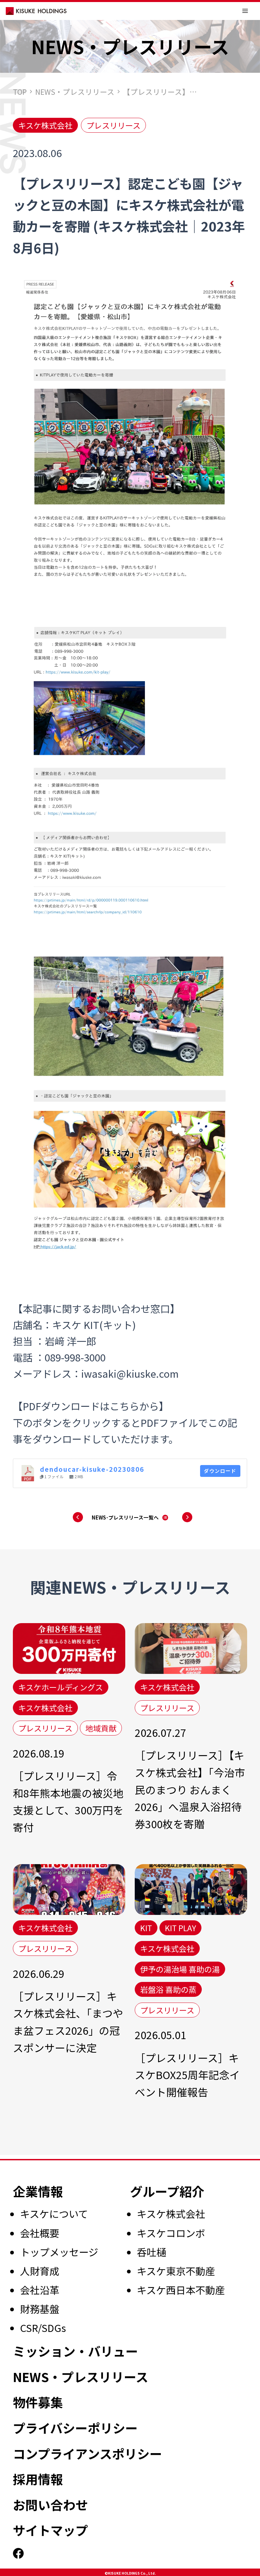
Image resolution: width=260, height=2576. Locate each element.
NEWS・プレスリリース (75, 92)
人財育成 (40, 2271)
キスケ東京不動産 (176, 2271)
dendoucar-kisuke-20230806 (92, 1469)
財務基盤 (40, 2309)
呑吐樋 (151, 2252)
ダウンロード (220, 1471)
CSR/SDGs (43, 2328)
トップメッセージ (59, 2252)
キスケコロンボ (171, 2233)
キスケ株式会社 (171, 2213)
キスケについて (54, 2213)
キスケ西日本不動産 (181, 2290)
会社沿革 (40, 2290)
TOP (20, 92)
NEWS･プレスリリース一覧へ (125, 1517)
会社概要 (40, 2233)
